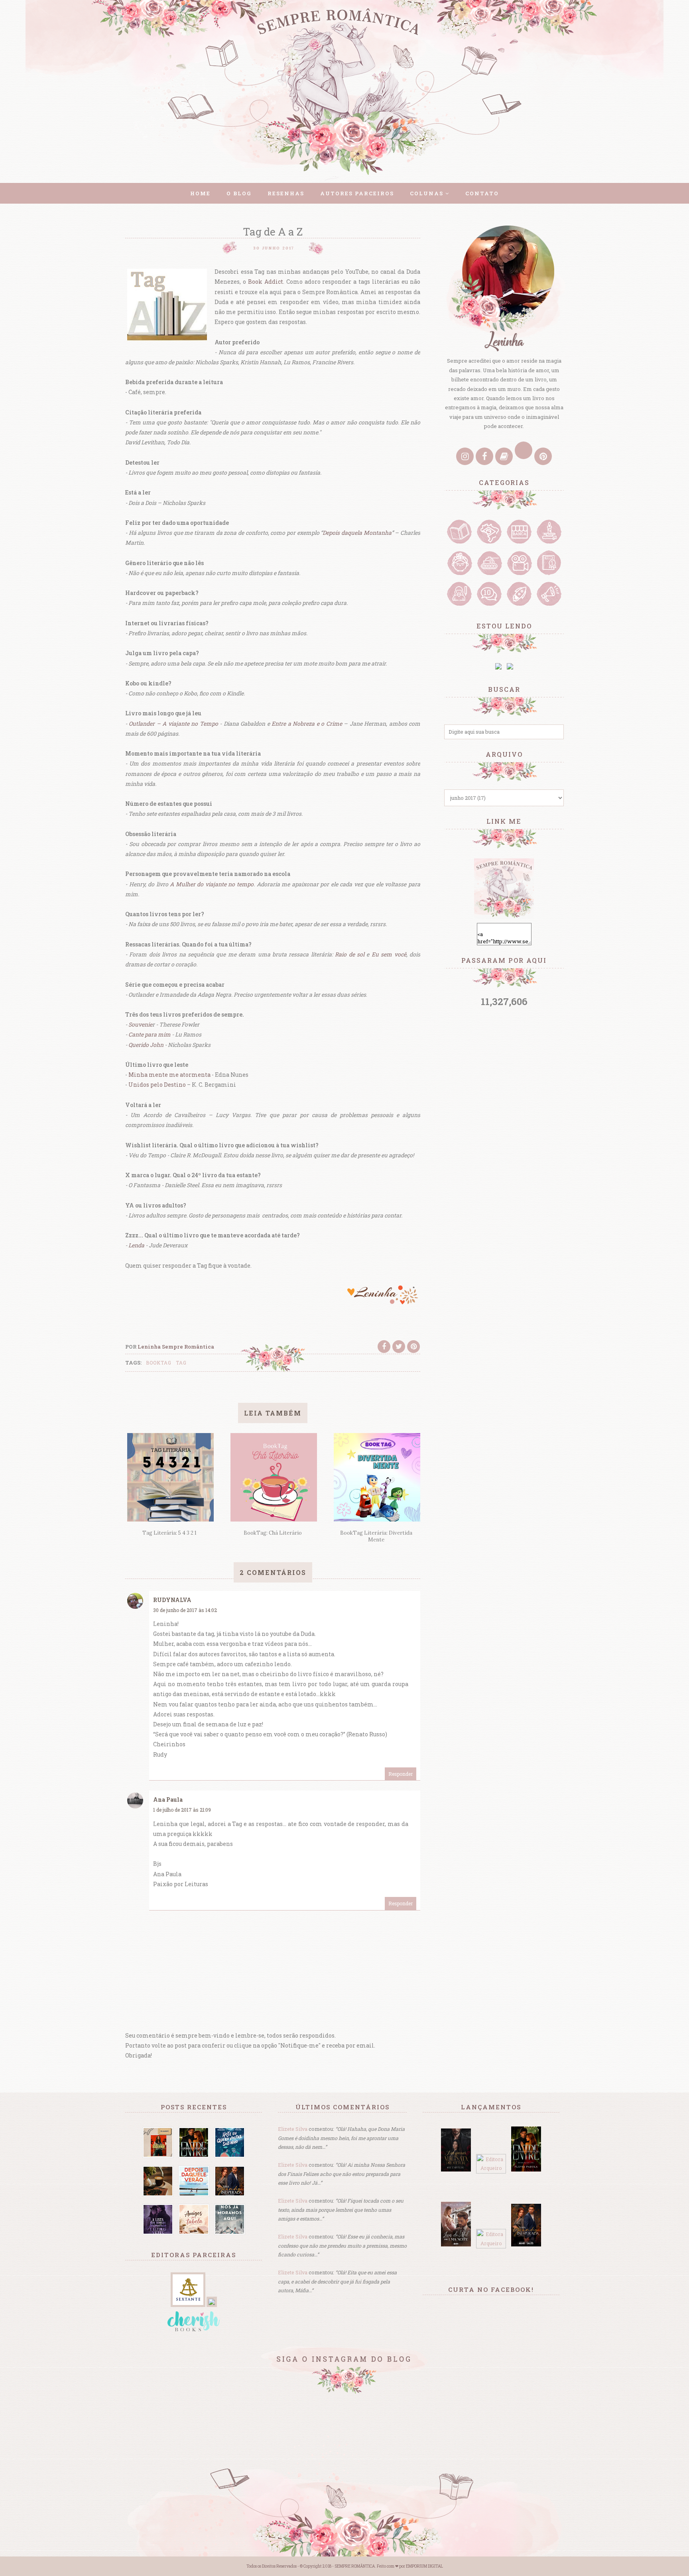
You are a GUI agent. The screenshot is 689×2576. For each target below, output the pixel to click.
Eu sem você (389, 954)
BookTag (159, 1363)
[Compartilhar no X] (399, 1347)
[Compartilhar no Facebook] (384, 1347)
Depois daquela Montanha (357, 533)
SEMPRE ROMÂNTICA (355, 2566)
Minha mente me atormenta (169, 1075)
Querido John (146, 1045)
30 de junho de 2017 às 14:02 (185, 1610)
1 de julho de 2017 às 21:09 (182, 1810)
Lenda (136, 1245)
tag (181, 1363)
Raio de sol (350, 954)
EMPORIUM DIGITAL (424, 2566)
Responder (401, 1774)
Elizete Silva (293, 2129)
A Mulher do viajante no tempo (212, 884)
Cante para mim (150, 1034)
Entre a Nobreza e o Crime (307, 724)
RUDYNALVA (172, 1600)
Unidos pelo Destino (157, 1085)
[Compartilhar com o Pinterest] (413, 1347)
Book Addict (266, 282)
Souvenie (140, 1024)
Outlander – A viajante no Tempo (173, 724)
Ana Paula (168, 1799)
